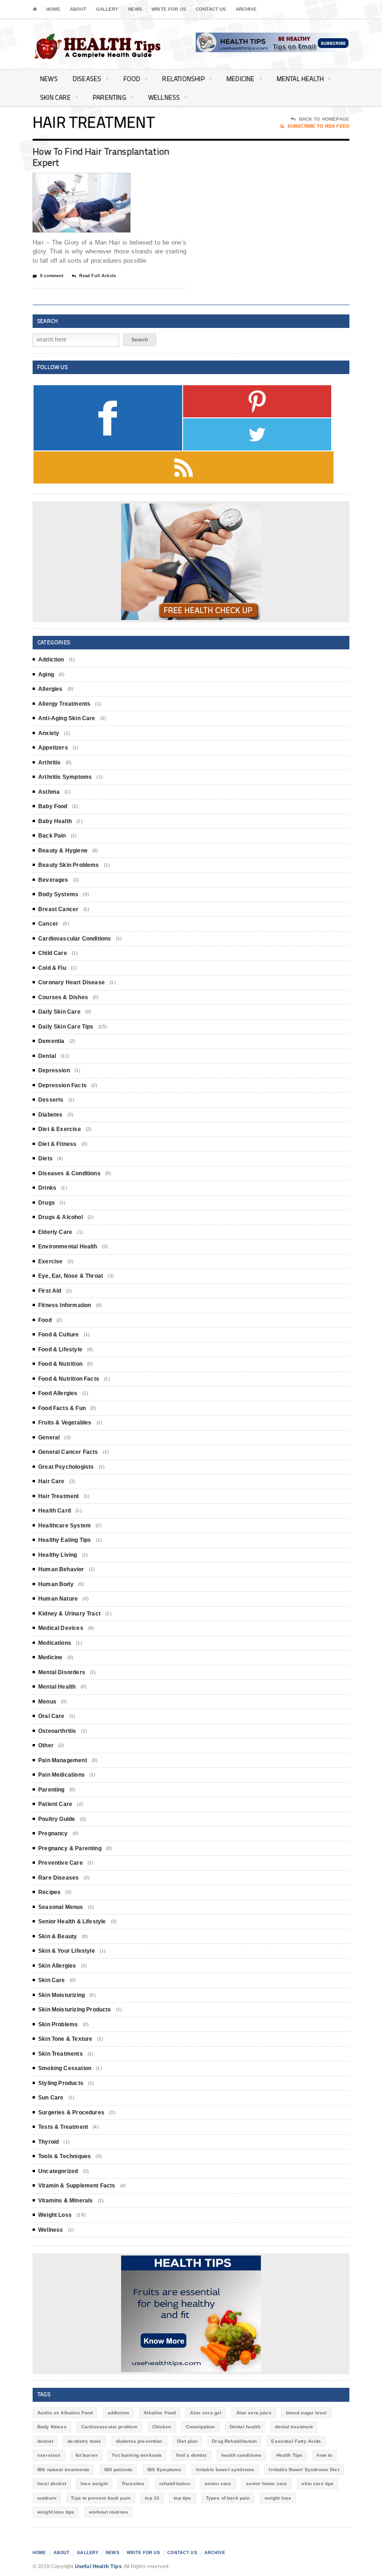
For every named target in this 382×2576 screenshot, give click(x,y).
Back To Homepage (324, 119)
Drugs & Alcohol (61, 1217)
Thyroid (48, 2142)
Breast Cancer (58, 909)
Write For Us (169, 9)
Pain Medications (61, 1775)
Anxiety (49, 733)
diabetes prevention (139, 2441)
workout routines (109, 2512)
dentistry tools (84, 2441)
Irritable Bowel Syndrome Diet (304, 2470)
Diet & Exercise (60, 1129)
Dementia (51, 1041)
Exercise (50, 1261)
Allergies (51, 689)
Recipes (49, 1892)
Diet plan (187, 2441)
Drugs (47, 1203)
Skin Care (55, 97)
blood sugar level (307, 2413)
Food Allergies (58, 1393)
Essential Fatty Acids (296, 2441)
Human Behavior (61, 1569)
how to (324, 2455)
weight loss (278, 2498)
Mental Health (300, 78)
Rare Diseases (58, 1878)
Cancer (48, 924)
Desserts (51, 1100)
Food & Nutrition (60, 1364)
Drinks (47, 1188)
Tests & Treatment (63, 2127)
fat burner (87, 2455)
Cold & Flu (52, 968)
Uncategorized (58, 2171)
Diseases (87, 78)
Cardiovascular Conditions (75, 939)
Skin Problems (58, 2024)
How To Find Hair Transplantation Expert (101, 157)
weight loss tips (56, 2512)
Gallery (107, 9)
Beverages (53, 880)
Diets (45, 1159)
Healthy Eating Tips (65, 1540)
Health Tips (290, 2455)
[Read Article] (93, 181)
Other (46, 1745)
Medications (55, 1643)
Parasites (133, 2484)
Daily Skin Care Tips (66, 1027)
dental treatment (294, 2427)
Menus (47, 1702)
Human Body (56, 1584)
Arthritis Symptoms (65, 777)
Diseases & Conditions (69, 1173)
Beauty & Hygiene (63, 851)
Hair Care (51, 1481)
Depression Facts (62, 1085)
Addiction (51, 660)
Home (53, 9)
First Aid (50, 1291)
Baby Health (55, 821)
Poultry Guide (57, 1819)
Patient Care (55, 1804)
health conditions (242, 2455)
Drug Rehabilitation (234, 2441)
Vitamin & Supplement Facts (77, 2186)
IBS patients (119, 2470)
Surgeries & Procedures (71, 2113)
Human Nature (58, 1599)
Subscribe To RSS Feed (318, 126)
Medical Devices (61, 1628)
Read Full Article (98, 276)
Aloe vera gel (206, 2413)
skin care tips (317, 2484)
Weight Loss (55, 2215)
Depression (54, 1070)
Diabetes (50, 1115)
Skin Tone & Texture (65, 2039)
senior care (218, 2484)
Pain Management (63, 1760)
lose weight (94, 2484)
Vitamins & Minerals (65, 2201)
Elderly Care (55, 1232)
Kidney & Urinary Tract (69, 1614)
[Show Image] (70, 181)
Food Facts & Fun (62, 1408)
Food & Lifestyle (60, 1349)
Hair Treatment (59, 1496)
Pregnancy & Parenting (70, 1848)
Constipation (201, 2427)
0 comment (52, 276)
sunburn (47, 2498)
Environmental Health (68, 1247)
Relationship (183, 78)
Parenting (109, 97)
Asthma (49, 792)
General (49, 1438)
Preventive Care (61, 1863)
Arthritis (50, 763)
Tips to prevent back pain (101, 2498)
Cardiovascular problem (109, 2427)
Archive (246, 9)
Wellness (164, 97)
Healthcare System (65, 1526)
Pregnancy (53, 1833)
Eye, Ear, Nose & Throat (71, 1276)
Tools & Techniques (65, 2156)
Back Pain (52, 836)
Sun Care (51, 2098)
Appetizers (53, 748)
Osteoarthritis (57, 1731)
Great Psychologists (66, 1467)
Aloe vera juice (254, 2413)
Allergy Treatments (64, 704)
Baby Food (53, 806)
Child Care (53, 953)
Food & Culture (59, 1335)
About (78, 9)
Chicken (162, 2427)
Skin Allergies (57, 1966)
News (135, 9)
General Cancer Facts (68, 1452)
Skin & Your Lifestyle (67, 1951)
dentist (45, 2441)
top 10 (152, 2498)
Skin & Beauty (58, 1936)
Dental (47, 1056)
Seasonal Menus (61, 1907)
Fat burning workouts (137, 2455)
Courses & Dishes (63, 997)
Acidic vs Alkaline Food (65, 2413)
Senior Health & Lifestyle (72, 1922)
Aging (46, 675)
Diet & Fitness (58, 1144)
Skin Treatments (61, 2054)
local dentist (52, 2484)
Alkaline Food (160, 2413)
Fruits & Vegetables (65, 1423)
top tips (182, 2498)
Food (132, 78)
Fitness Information (65, 1305)
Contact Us (211, 9)
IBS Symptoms (164, 2470)
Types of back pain (228, 2498)
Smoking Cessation (65, 2068)
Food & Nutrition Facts (69, 1379)
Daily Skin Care (59, 1012)
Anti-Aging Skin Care (67, 718)
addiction (118, 2413)
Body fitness (52, 2427)
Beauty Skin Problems (69, 865)
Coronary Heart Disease (72, 982)
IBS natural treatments (63, 2470)
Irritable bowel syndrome (225, 2470)
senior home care (266, 2484)
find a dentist (191, 2455)
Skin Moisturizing (61, 1995)
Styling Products (61, 2083)
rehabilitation (175, 2484)
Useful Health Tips (98, 2566)
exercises (49, 2455)
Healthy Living (58, 1555)
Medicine (241, 78)
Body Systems (58, 894)
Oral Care (51, 1716)
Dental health (245, 2427)
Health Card (55, 1511)
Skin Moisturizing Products (75, 2010)
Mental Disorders (62, 1672)
